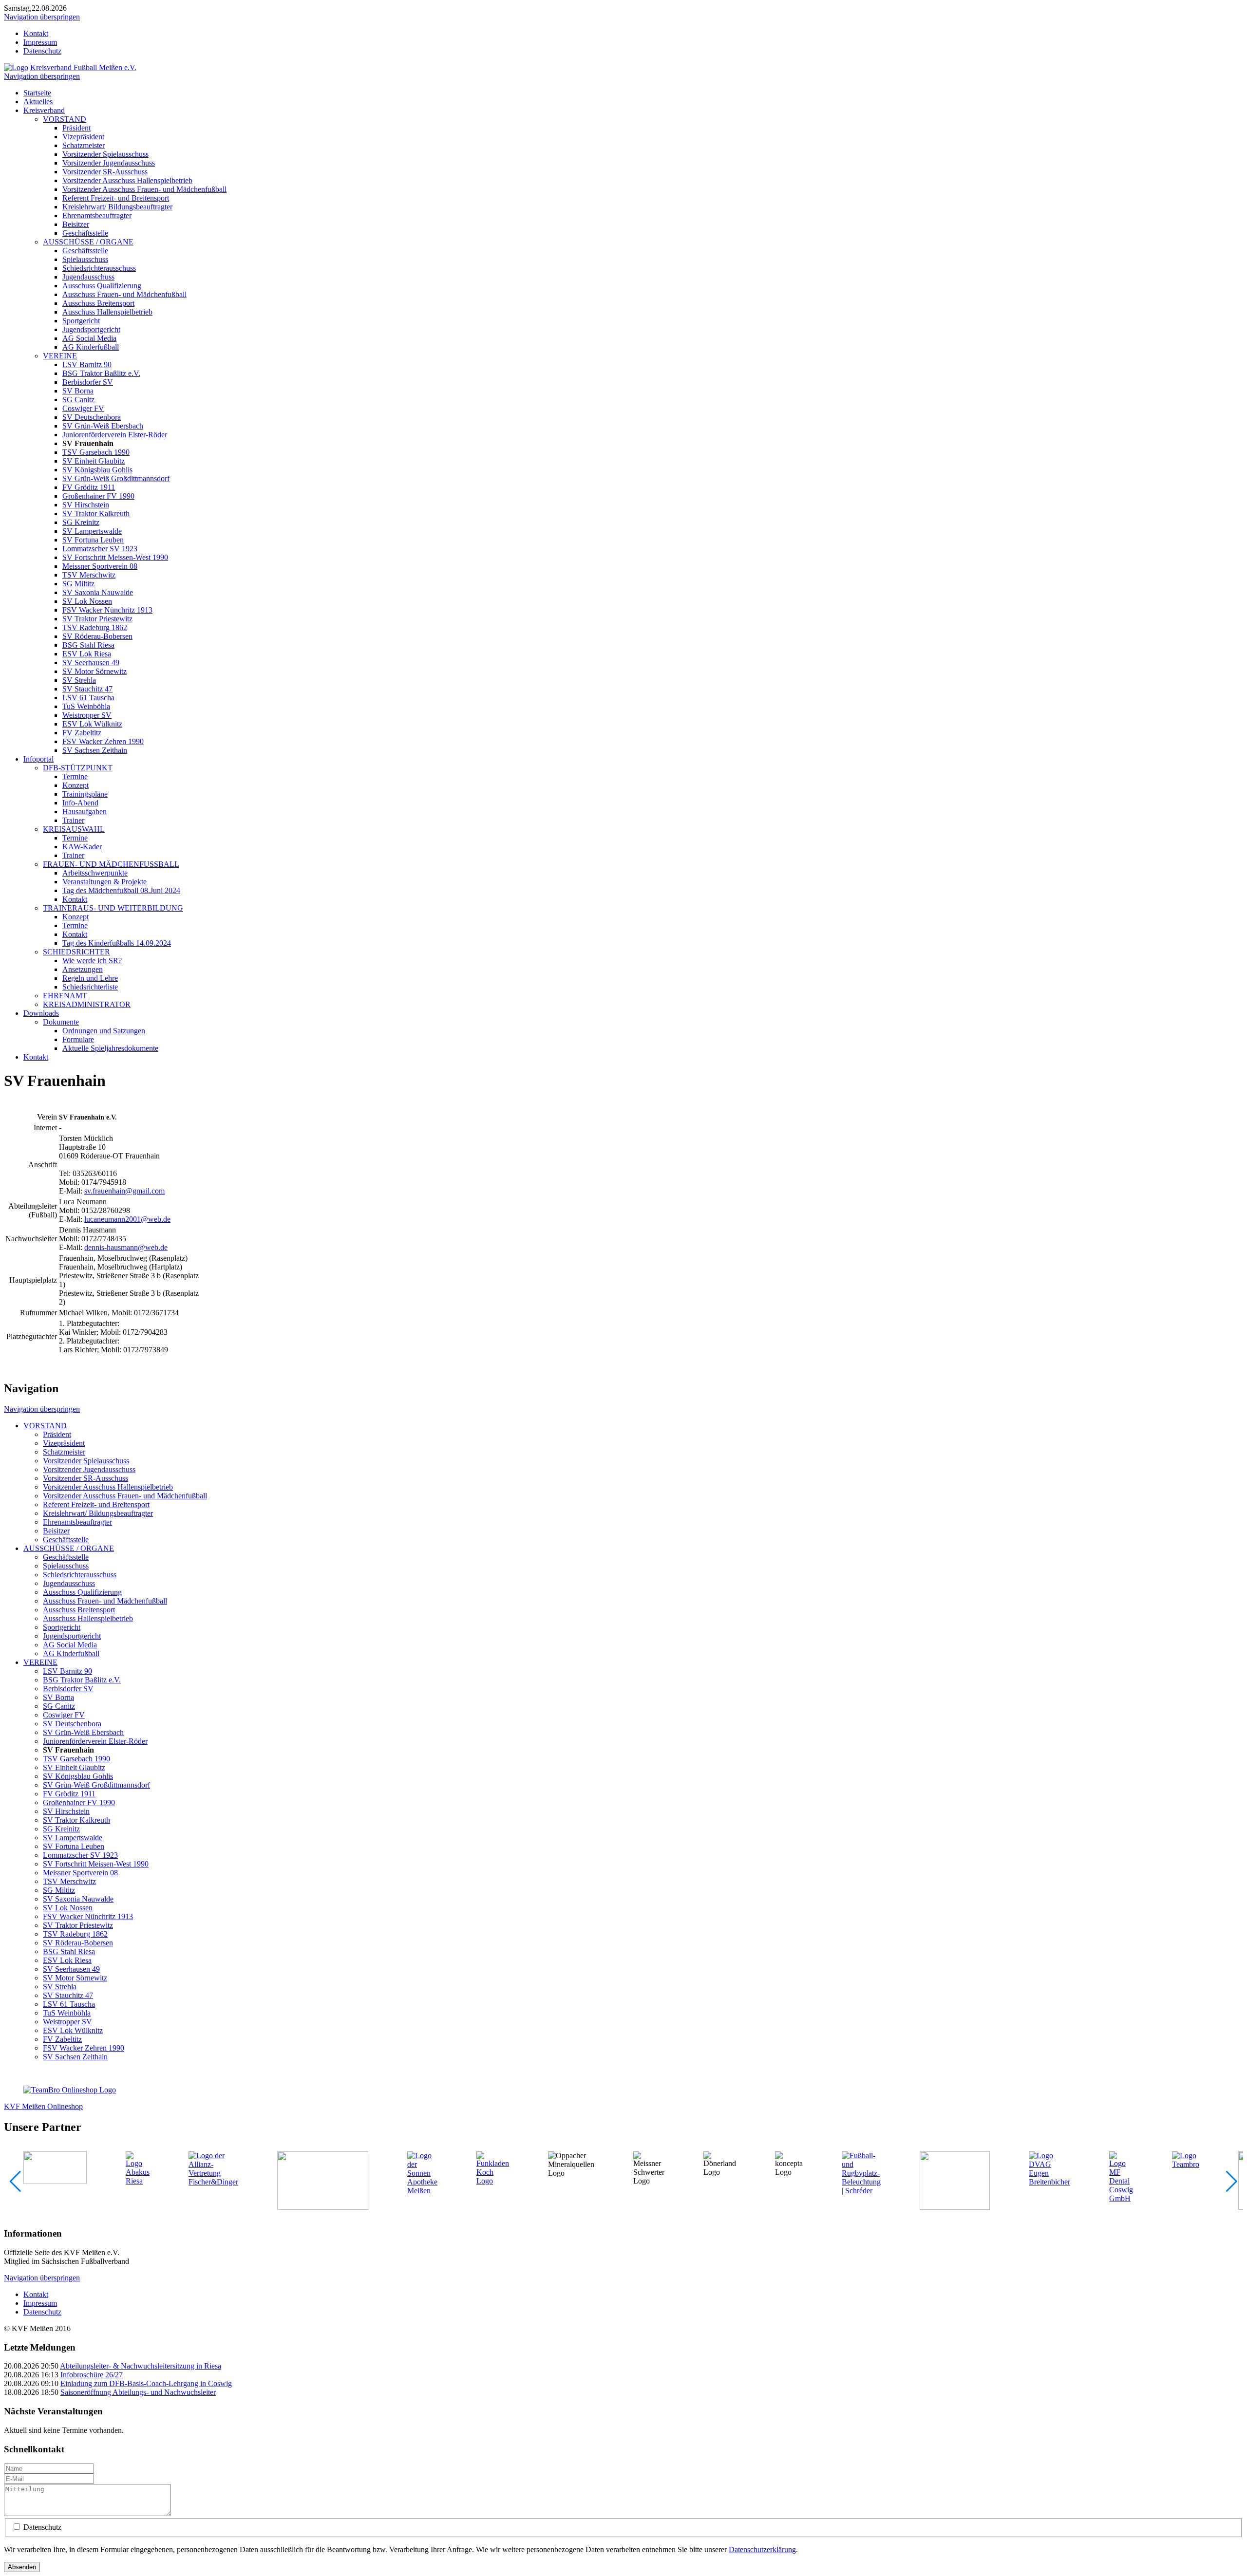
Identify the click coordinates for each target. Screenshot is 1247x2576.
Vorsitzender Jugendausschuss (109, 163)
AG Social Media (89, 338)
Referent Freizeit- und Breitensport (116, 198)
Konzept (76, 785)
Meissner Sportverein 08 (100, 566)
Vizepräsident (83, 137)
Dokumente (61, 1022)
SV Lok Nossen (87, 601)
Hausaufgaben (85, 812)
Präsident (76, 128)
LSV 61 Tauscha (88, 698)
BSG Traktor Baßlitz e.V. (101, 373)
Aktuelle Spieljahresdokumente (110, 1048)
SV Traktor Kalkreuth (96, 513)
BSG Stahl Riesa (88, 645)
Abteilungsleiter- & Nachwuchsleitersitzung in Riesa (141, 2366)
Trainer (73, 820)
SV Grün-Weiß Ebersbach (103, 426)
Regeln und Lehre (90, 978)
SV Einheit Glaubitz (94, 461)
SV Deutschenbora (92, 417)
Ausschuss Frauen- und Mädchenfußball (124, 294)
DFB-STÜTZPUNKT (78, 768)
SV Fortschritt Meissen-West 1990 (115, 557)
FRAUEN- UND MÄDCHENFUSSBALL (111, 864)
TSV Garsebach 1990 (96, 452)
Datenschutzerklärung (762, 2549)
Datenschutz (42, 51)
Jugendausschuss (88, 277)
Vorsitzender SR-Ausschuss (105, 172)
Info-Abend (80, 803)
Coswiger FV (83, 408)
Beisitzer (76, 224)
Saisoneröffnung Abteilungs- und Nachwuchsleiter (138, 2392)
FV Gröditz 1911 (89, 487)
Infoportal (38, 759)
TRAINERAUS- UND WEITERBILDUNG (113, 908)
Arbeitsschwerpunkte (95, 873)
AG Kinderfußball (91, 347)
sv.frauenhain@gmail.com (124, 1191)
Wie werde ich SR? (92, 961)
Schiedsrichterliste (90, 987)
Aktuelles (38, 102)
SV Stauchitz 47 (87, 689)
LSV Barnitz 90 (87, 364)
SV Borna (78, 391)
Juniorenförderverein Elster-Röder (115, 435)
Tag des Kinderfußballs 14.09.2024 (117, 943)
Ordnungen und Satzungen (104, 1031)
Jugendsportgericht (91, 329)
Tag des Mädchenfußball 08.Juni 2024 (121, 890)
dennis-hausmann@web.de (126, 1247)
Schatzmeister (84, 145)
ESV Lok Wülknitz (92, 724)
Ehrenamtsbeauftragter (97, 215)
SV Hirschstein (86, 505)
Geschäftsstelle (85, 233)
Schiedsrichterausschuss (99, 268)
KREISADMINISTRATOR (87, 1004)
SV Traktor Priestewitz (97, 619)
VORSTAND (65, 119)
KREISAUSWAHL (74, 829)
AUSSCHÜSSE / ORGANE (88, 242)
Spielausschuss (85, 259)
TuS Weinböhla (86, 706)
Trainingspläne (85, 794)
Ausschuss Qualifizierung (102, 286)
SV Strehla (79, 680)
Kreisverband (44, 110)
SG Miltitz (78, 584)
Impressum (40, 42)
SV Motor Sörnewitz (94, 671)
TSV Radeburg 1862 (95, 627)
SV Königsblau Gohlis (97, 470)
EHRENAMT (65, 996)
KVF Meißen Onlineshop (43, 2106)
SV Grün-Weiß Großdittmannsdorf (116, 478)
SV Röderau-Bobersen (97, 636)
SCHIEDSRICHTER (76, 952)
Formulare (78, 1039)
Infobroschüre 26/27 (92, 2375)
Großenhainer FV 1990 (98, 496)
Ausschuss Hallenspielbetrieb (107, 312)
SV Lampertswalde (92, 531)
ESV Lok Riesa (87, 654)
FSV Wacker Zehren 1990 (103, 741)
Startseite (37, 93)
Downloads (41, 1013)
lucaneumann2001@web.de (127, 1219)
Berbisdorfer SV (88, 382)
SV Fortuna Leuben (93, 540)
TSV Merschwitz (89, 575)
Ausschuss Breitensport (98, 303)
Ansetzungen (83, 969)
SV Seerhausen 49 (91, 663)
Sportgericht (81, 321)
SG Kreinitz (81, 522)
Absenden (22, 2567)
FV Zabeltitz (82, 733)
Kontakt (36, 33)
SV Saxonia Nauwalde (98, 592)
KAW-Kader (82, 847)
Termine (75, 776)
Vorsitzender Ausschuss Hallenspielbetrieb (127, 180)
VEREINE (60, 356)
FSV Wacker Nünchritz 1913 (107, 610)
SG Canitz (78, 400)
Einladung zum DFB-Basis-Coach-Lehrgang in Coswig (146, 2383)
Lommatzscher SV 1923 (100, 549)
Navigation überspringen (42, 17)
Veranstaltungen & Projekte (104, 882)
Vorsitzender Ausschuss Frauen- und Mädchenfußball (144, 189)
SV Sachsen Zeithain (95, 750)
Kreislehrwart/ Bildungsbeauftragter (117, 207)
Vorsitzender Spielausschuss (105, 154)
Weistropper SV (87, 715)
